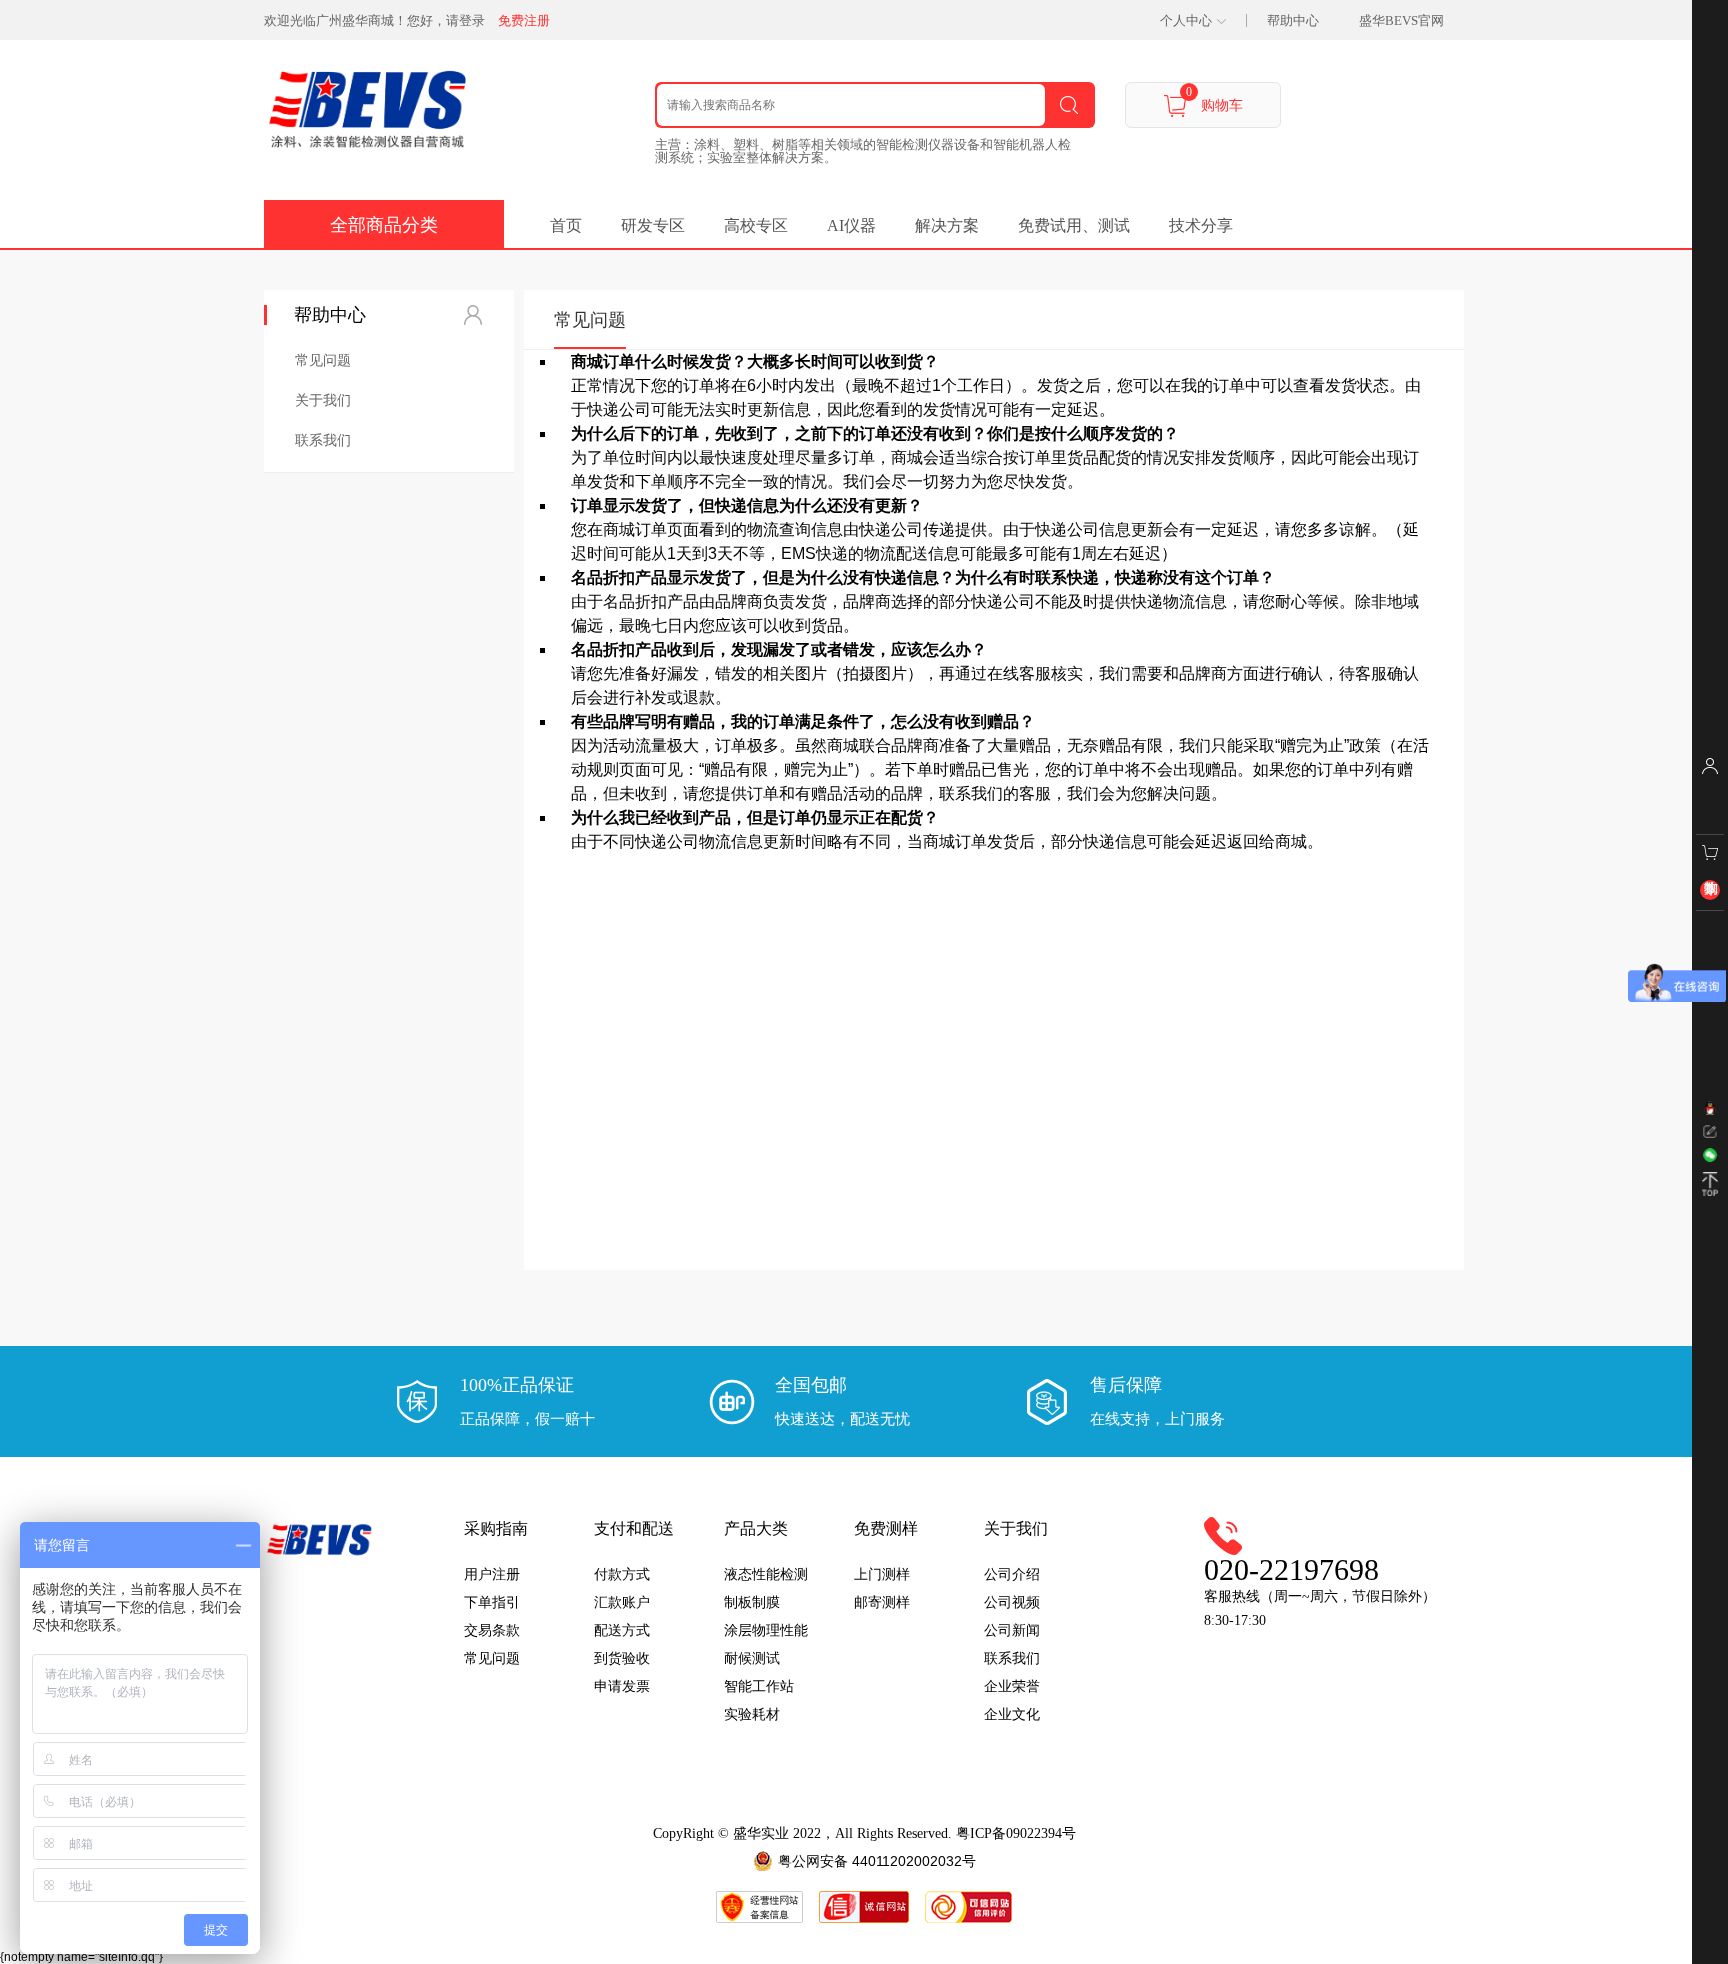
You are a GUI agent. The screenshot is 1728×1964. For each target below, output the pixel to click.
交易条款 (492, 1630)
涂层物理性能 (766, 1630)
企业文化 (1012, 1714)
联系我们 (323, 440)
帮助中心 (1293, 20)
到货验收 (622, 1658)
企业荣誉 (1012, 1686)
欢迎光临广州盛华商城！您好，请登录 (374, 20)
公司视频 (1012, 1602)
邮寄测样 (882, 1602)
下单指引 (492, 1602)
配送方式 (622, 1630)
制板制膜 (752, 1602)
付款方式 (622, 1574)
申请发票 (622, 1686)
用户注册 (492, 1574)
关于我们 (323, 400)
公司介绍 (1012, 1574)
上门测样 (882, 1574)
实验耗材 (752, 1714)
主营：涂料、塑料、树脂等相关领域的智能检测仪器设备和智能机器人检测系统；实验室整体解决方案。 (863, 151)
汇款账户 (622, 1602)
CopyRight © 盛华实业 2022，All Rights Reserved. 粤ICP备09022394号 (864, 1833)
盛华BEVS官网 (1401, 20)
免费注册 (524, 20)
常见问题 (323, 360)
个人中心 (1186, 20)
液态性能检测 (766, 1574)
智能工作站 (759, 1686)
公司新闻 (1012, 1630)
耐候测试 (752, 1658)
